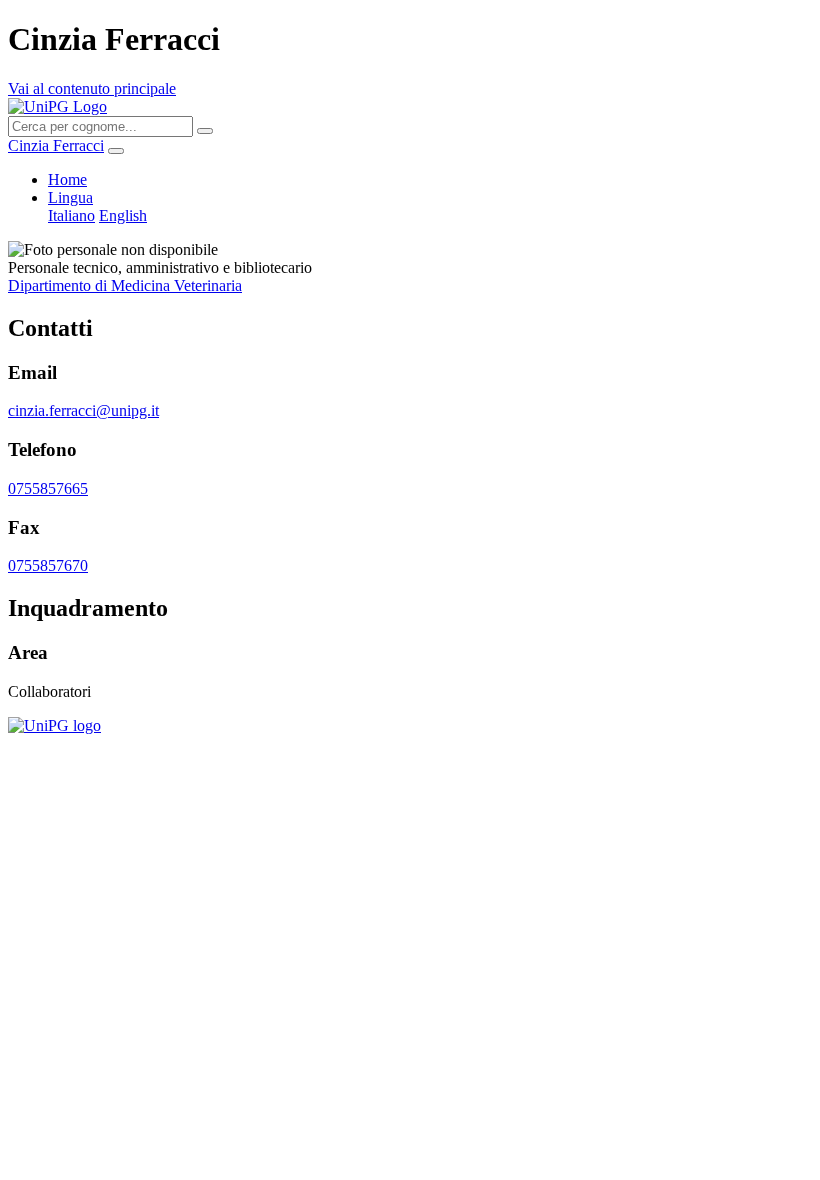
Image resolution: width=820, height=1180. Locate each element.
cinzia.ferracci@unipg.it (83, 410)
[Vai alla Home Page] (54, 725)
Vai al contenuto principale (92, 88)
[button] (70, 197)
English (123, 215)
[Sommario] (116, 151)
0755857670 (48, 565)
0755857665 (48, 488)
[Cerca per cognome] (205, 131)
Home (67, 179)
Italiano (71, 215)
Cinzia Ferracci (56, 145)
